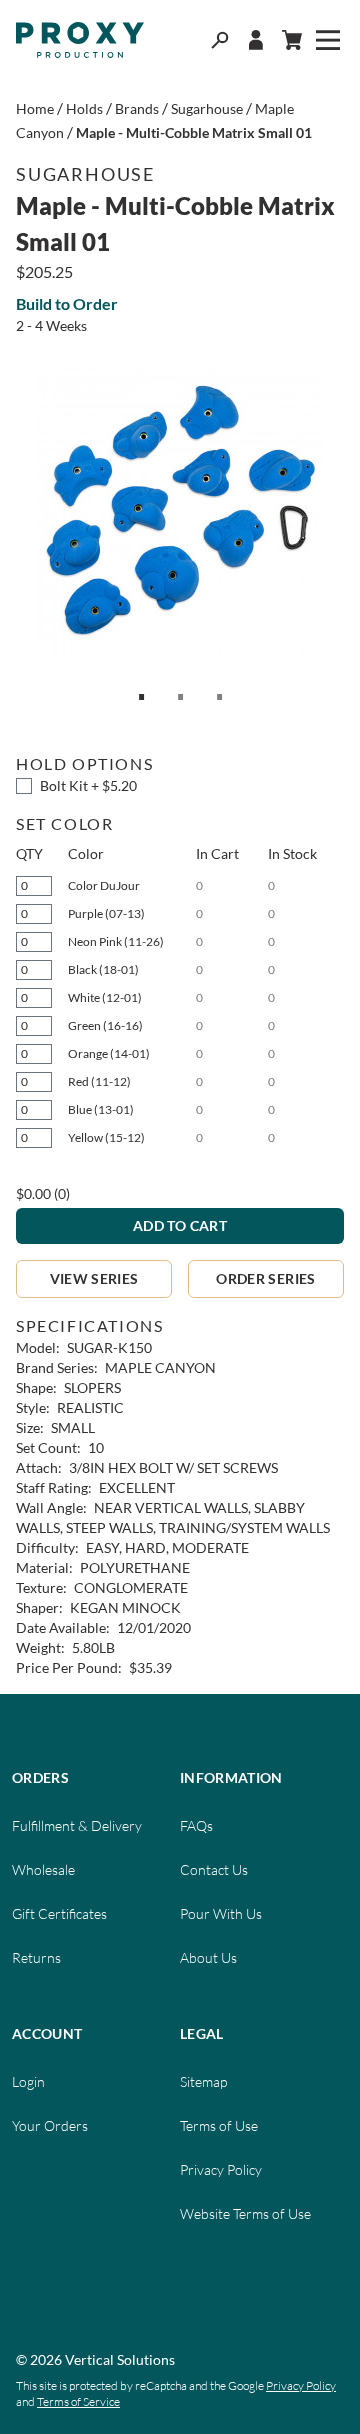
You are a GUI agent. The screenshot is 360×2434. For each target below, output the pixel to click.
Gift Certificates (59, 1913)
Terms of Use (219, 2125)
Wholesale (43, 1869)
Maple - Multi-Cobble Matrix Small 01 (194, 132)
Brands (137, 108)
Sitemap (203, 2081)
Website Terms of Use (245, 2213)
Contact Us (214, 1869)
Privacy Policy (221, 2169)
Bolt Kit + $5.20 (88, 785)
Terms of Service (78, 2401)
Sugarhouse (207, 108)
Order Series (265, 1278)
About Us (208, 1957)
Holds (84, 108)
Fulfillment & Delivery (77, 1825)
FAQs (196, 1825)
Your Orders (50, 2125)
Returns (36, 1957)
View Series (94, 1278)
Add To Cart (180, 1225)
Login (28, 2081)
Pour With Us (221, 1913)
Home (35, 108)
